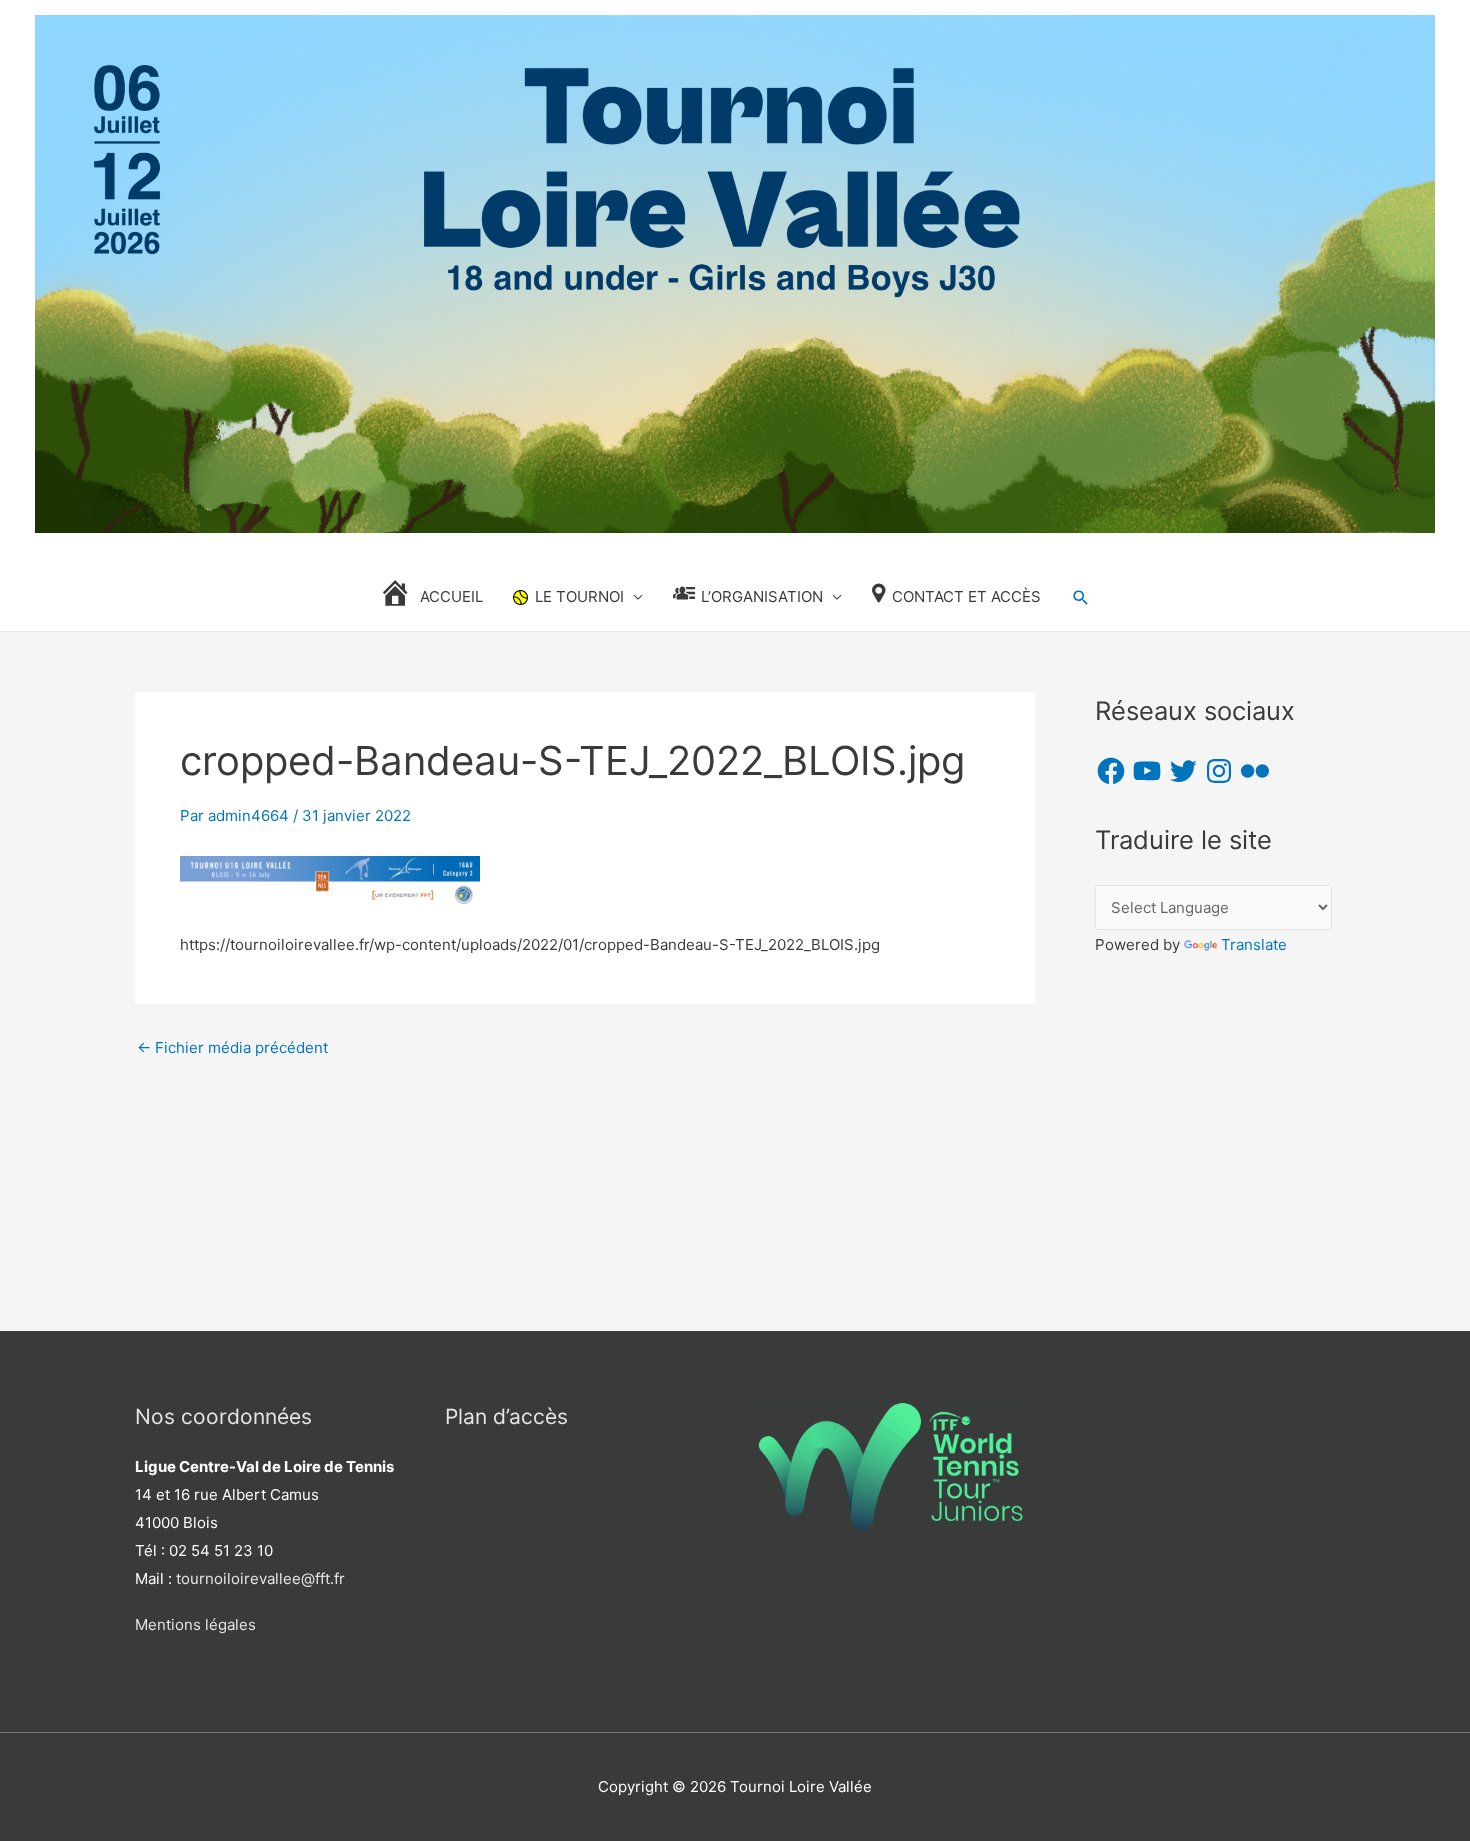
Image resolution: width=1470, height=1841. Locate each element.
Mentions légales (195, 1624)
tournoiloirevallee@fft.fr (260, 1578)
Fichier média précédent (232, 1047)
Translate (1254, 944)
